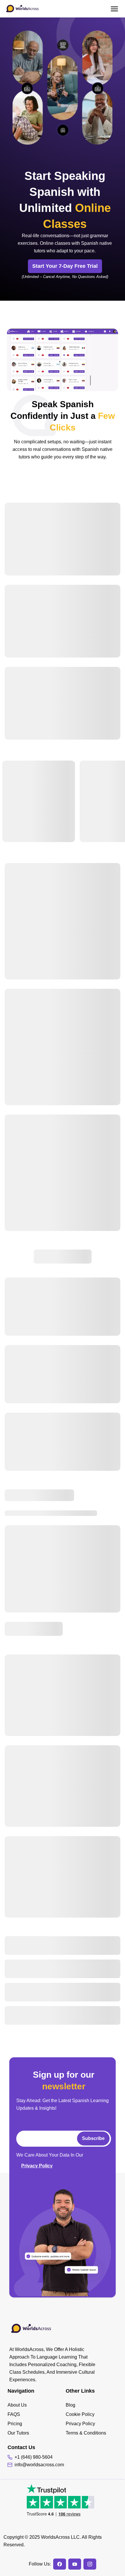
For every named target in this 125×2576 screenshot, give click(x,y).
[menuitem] (37, 2405)
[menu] (37, 2419)
